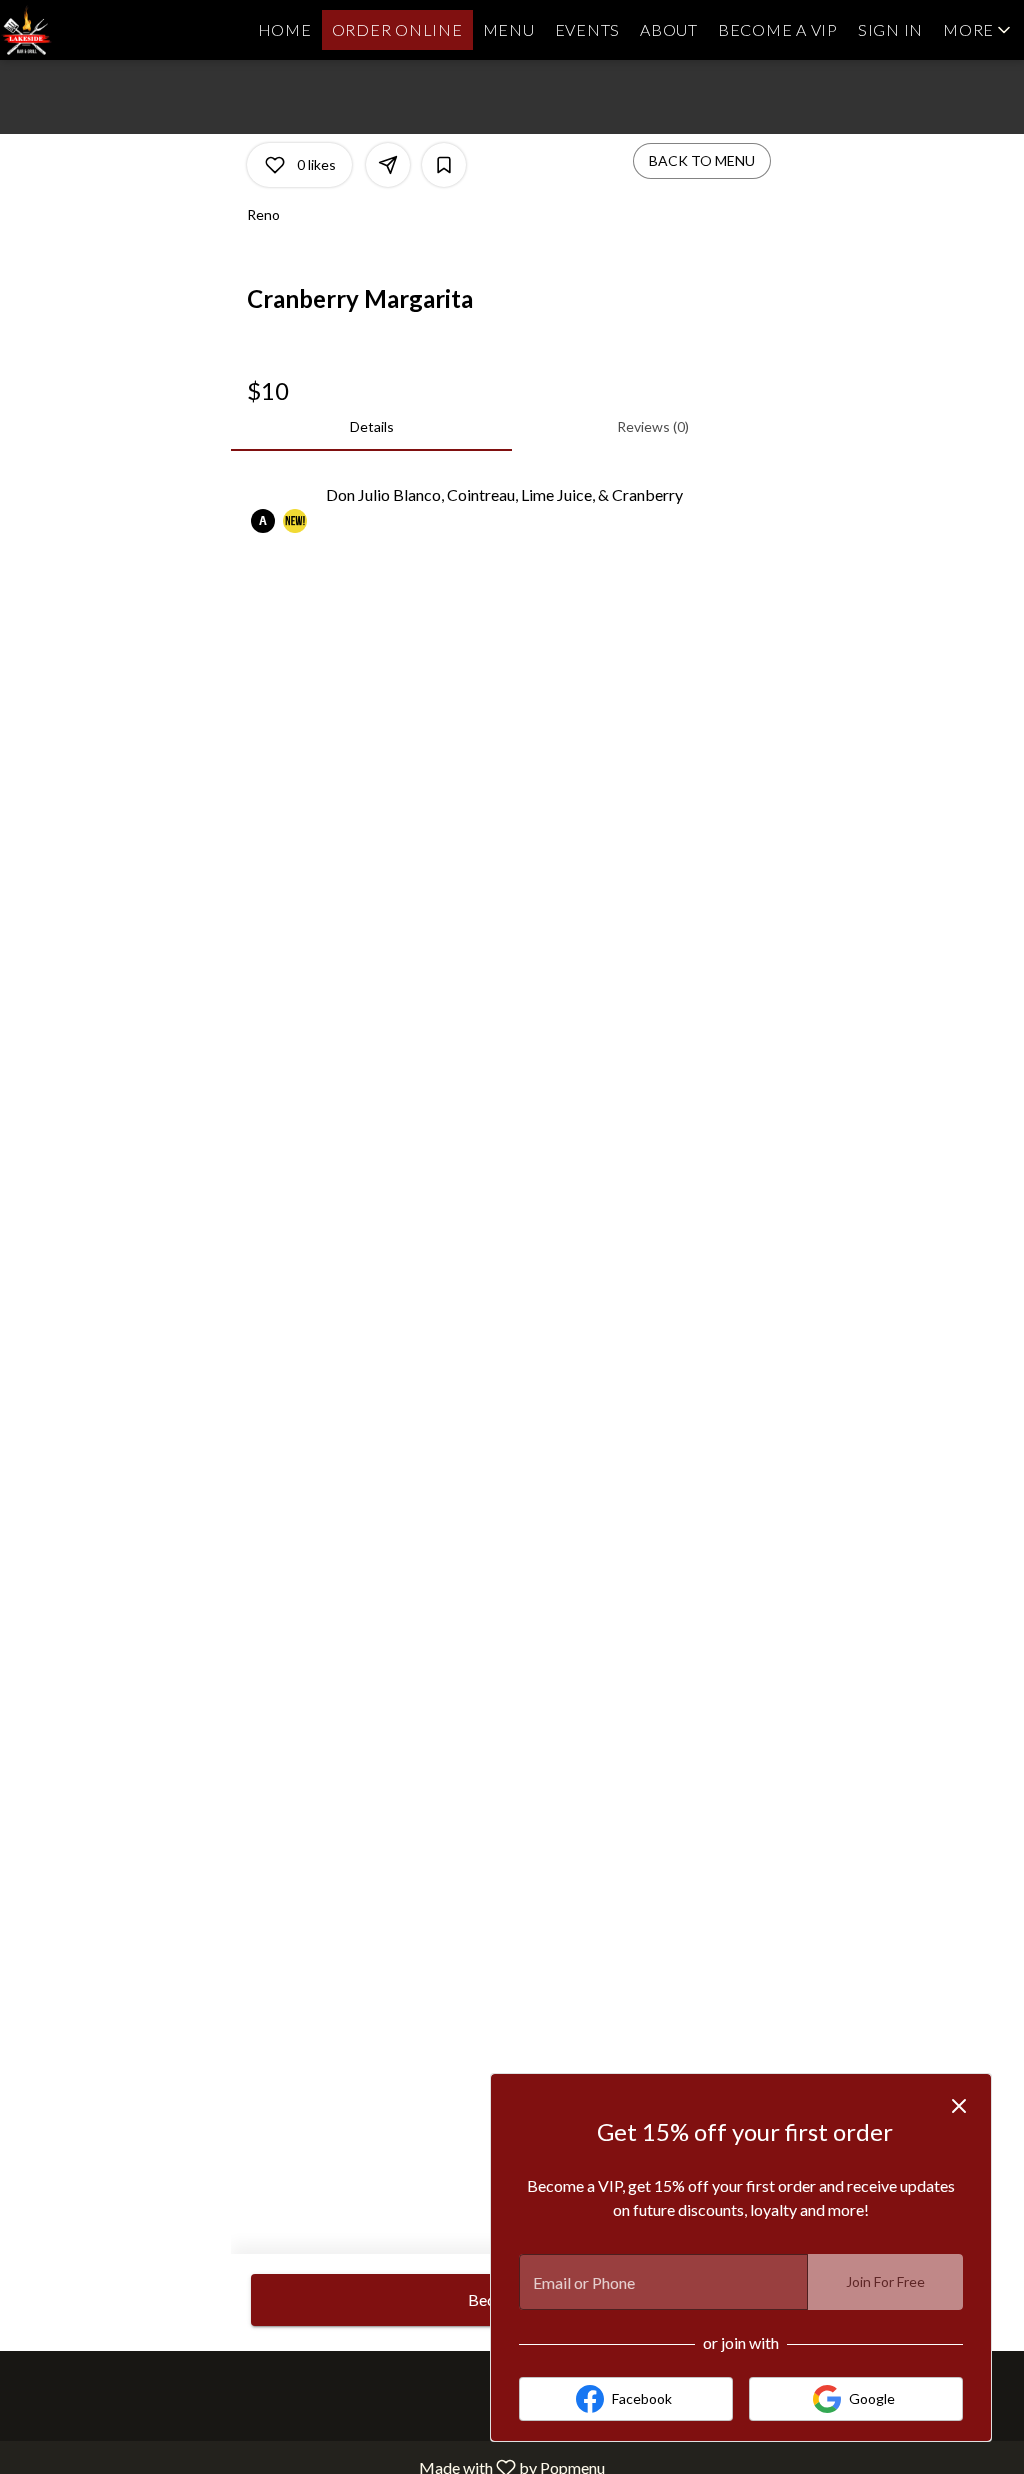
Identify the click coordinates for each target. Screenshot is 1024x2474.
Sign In (890, 29)
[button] (978, 30)
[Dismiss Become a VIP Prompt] (959, 2106)
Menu (509, 29)
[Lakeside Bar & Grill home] (90, 30)
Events (588, 29)
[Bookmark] (444, 165)
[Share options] (388, 165)
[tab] (371, 427)
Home (285, 29)
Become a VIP (778, 29)
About (669, 29)
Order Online (397, 29)
